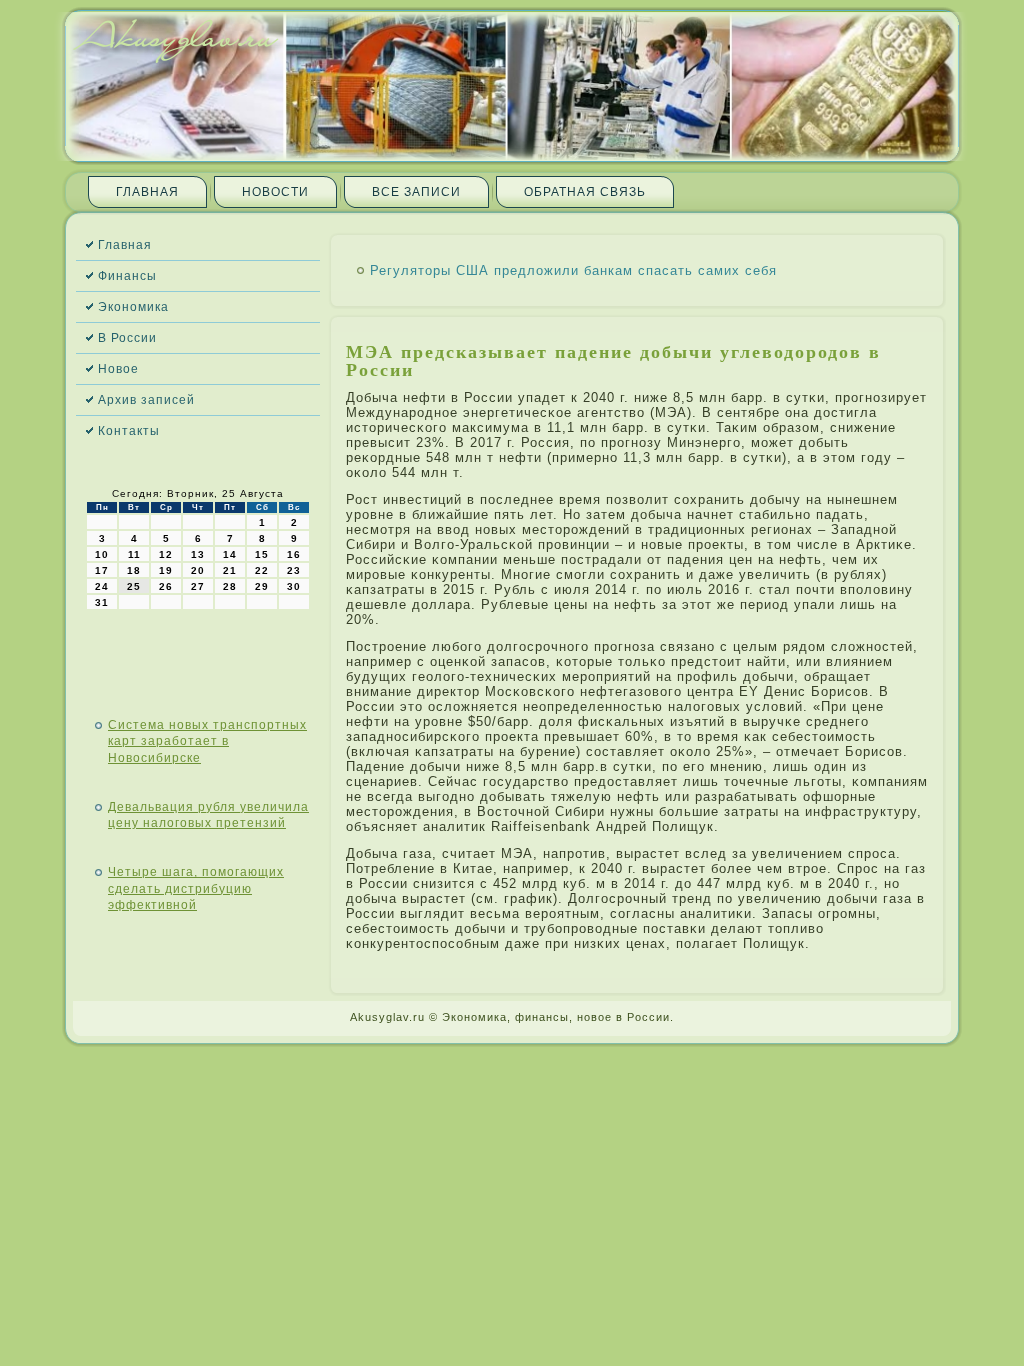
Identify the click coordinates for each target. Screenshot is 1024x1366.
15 (262, 554)
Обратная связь (585, 192)
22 (262, 570)
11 (134, 554)
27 (198, 586)
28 (230, 586)
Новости (275, 192)
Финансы (127, 276)
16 (294, 554)
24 (102, 586)
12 (166, 554)
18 (134, 570)
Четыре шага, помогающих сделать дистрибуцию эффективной (196, 888)
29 (262, 586)
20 (198, 570)
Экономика (133, 307)
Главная (147, 192)
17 (102, 570)
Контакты (129, 431)
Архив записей (146, 400)
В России (127, 338)
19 (166, 570)
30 (294, 586)
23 (294, 570)
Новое (118, 369)
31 (102, 602)
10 (102, 554)
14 (230, 554)
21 (230, 570)
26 (166, 586)
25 (134, 586)
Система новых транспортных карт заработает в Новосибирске (207, 741)
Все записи (416, 192)
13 (198, 554)
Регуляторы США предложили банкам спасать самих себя (573, 270)
